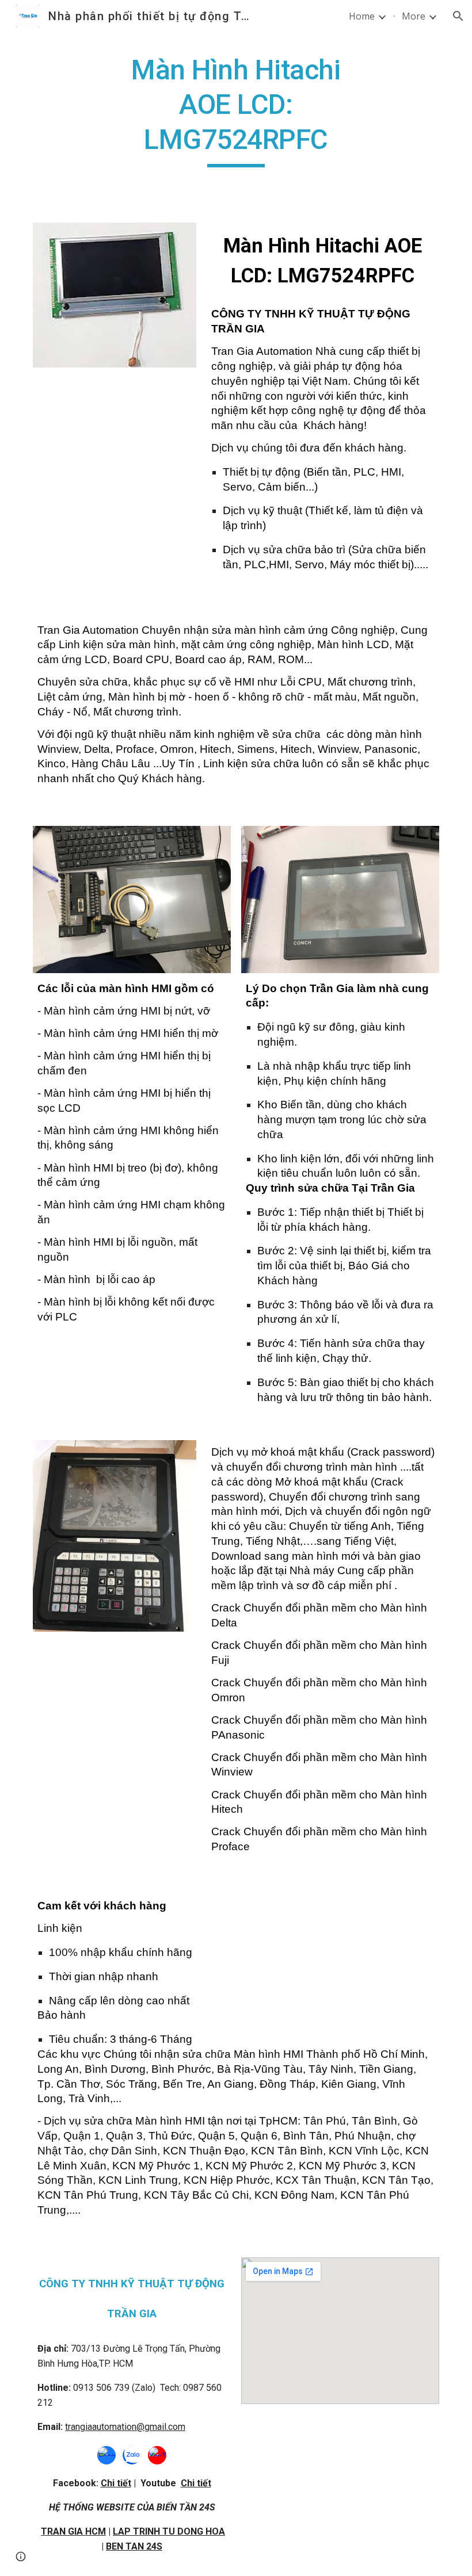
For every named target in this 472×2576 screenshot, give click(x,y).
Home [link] (362, 16)
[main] (236, 110)
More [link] (414, 16)
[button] (458, 16)
